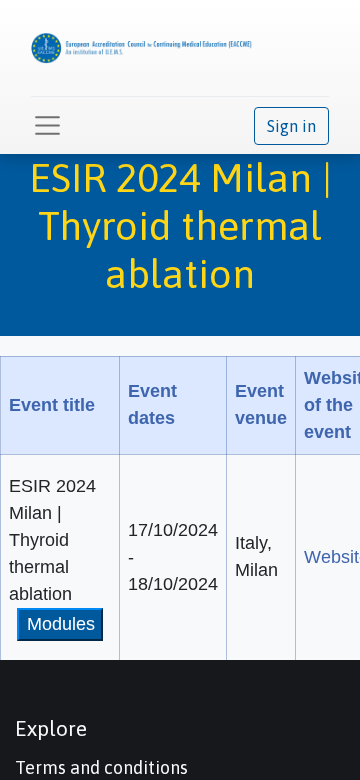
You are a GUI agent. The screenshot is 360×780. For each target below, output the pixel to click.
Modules (61, 624)
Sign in (291, 126)
